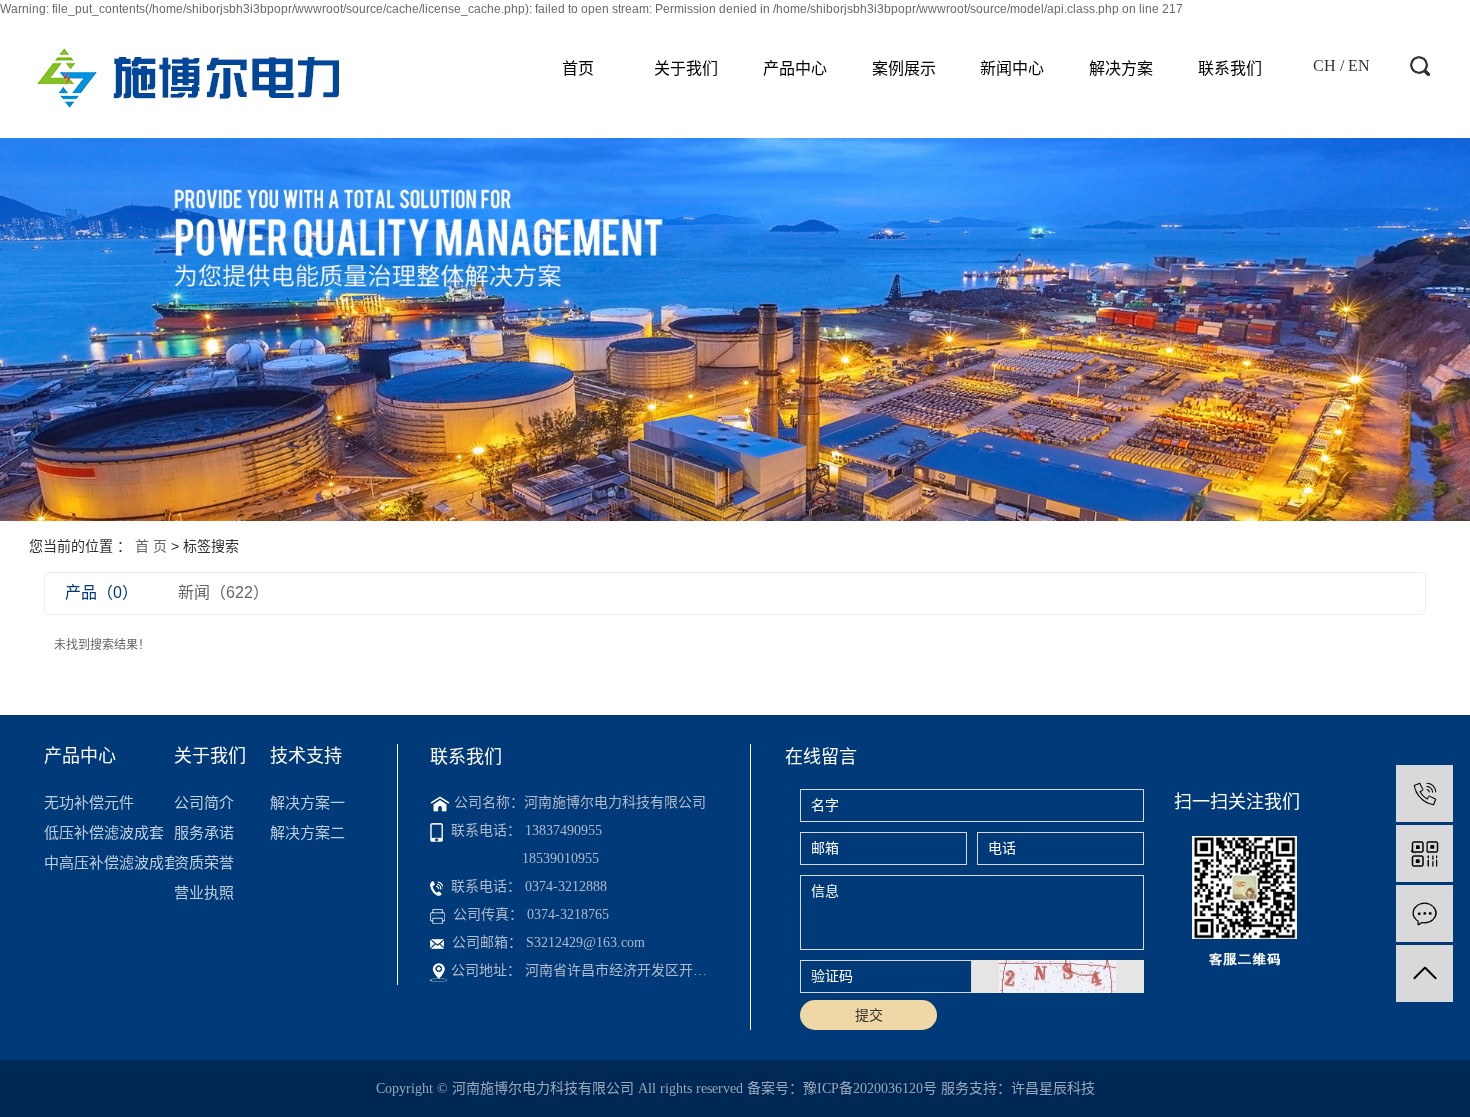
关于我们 (686, 68)
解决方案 (1121, 68)
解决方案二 (307, 832)
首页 (578, 68)
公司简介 (204, 802)
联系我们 (1230, 68)
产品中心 (795, 68)
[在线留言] (1424, 913)
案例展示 (904, 68)
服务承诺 (204, 832)
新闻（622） (223, 592)
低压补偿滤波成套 (104, 832)
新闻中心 (1012, 68)
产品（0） (101, 592)
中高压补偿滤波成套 (108, 862)
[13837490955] (1424, 793)
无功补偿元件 (89, 802)
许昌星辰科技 (1053, 1088)
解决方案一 (307, 802)
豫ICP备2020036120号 (870, 1088)
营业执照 (204, 892)
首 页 (151, 546)
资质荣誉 (204, 862)
